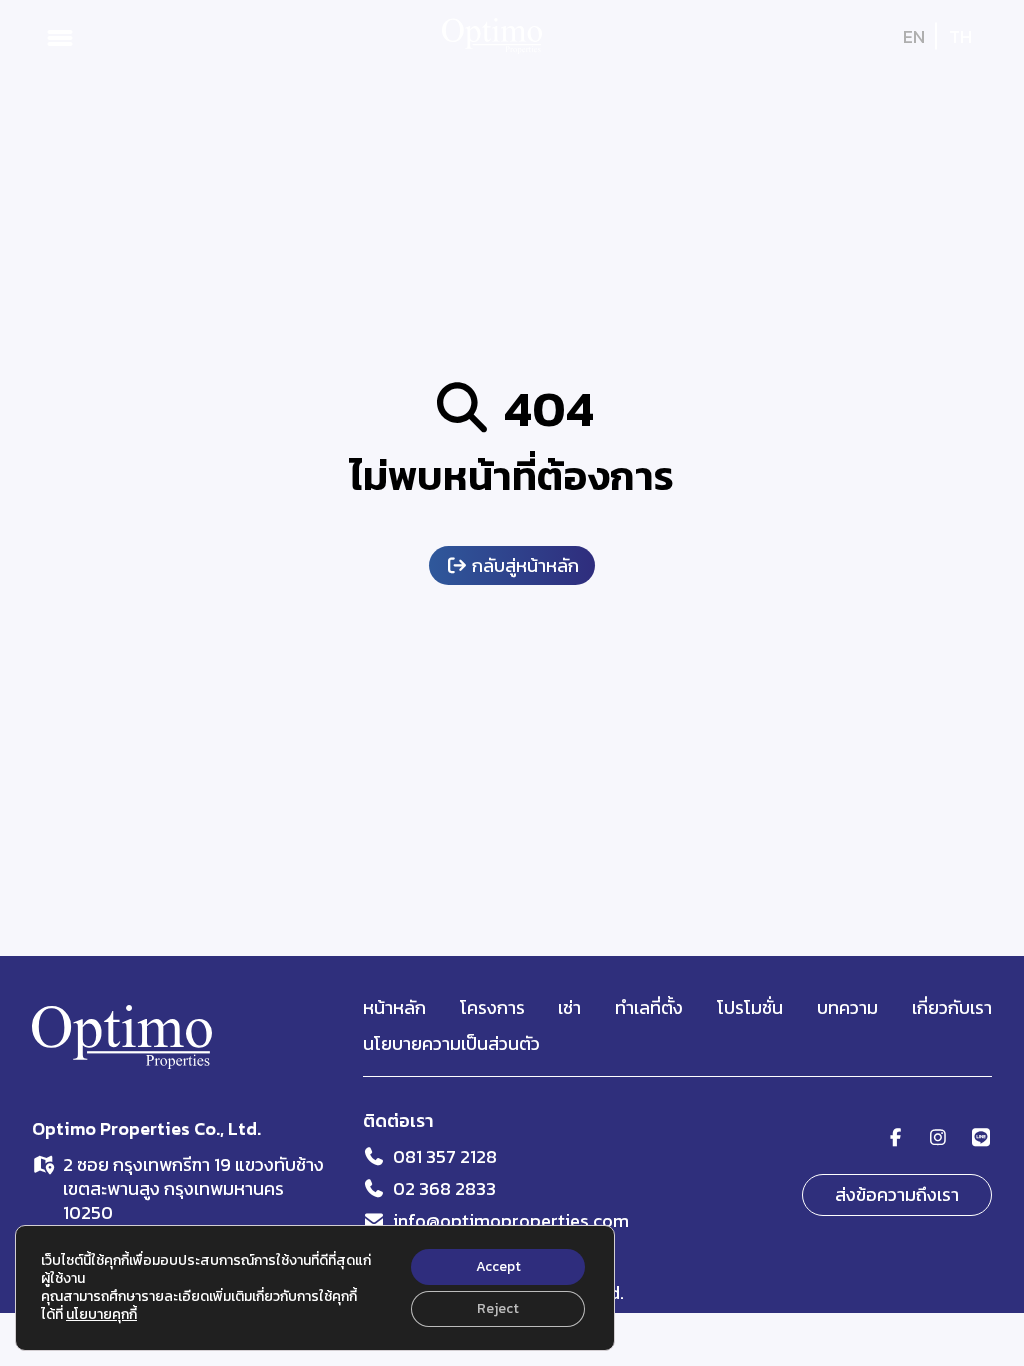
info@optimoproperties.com (511, 1220)
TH (960, 36)
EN (914, 36)
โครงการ (492, 1007)
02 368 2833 (444, 1188)
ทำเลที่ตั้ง (649, 1007)
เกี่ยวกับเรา (952, 1007)
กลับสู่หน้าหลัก (523, 565)
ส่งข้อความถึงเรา (897, 1194)
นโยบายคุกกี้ (101, 1314)
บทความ (847, 1007)
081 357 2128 (445, 1156)
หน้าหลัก (394, 1007)
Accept (498, 1266)
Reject (498, 1308)
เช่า (569, 1007)
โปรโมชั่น (750, 1007)
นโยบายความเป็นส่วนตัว (451, 1043)
